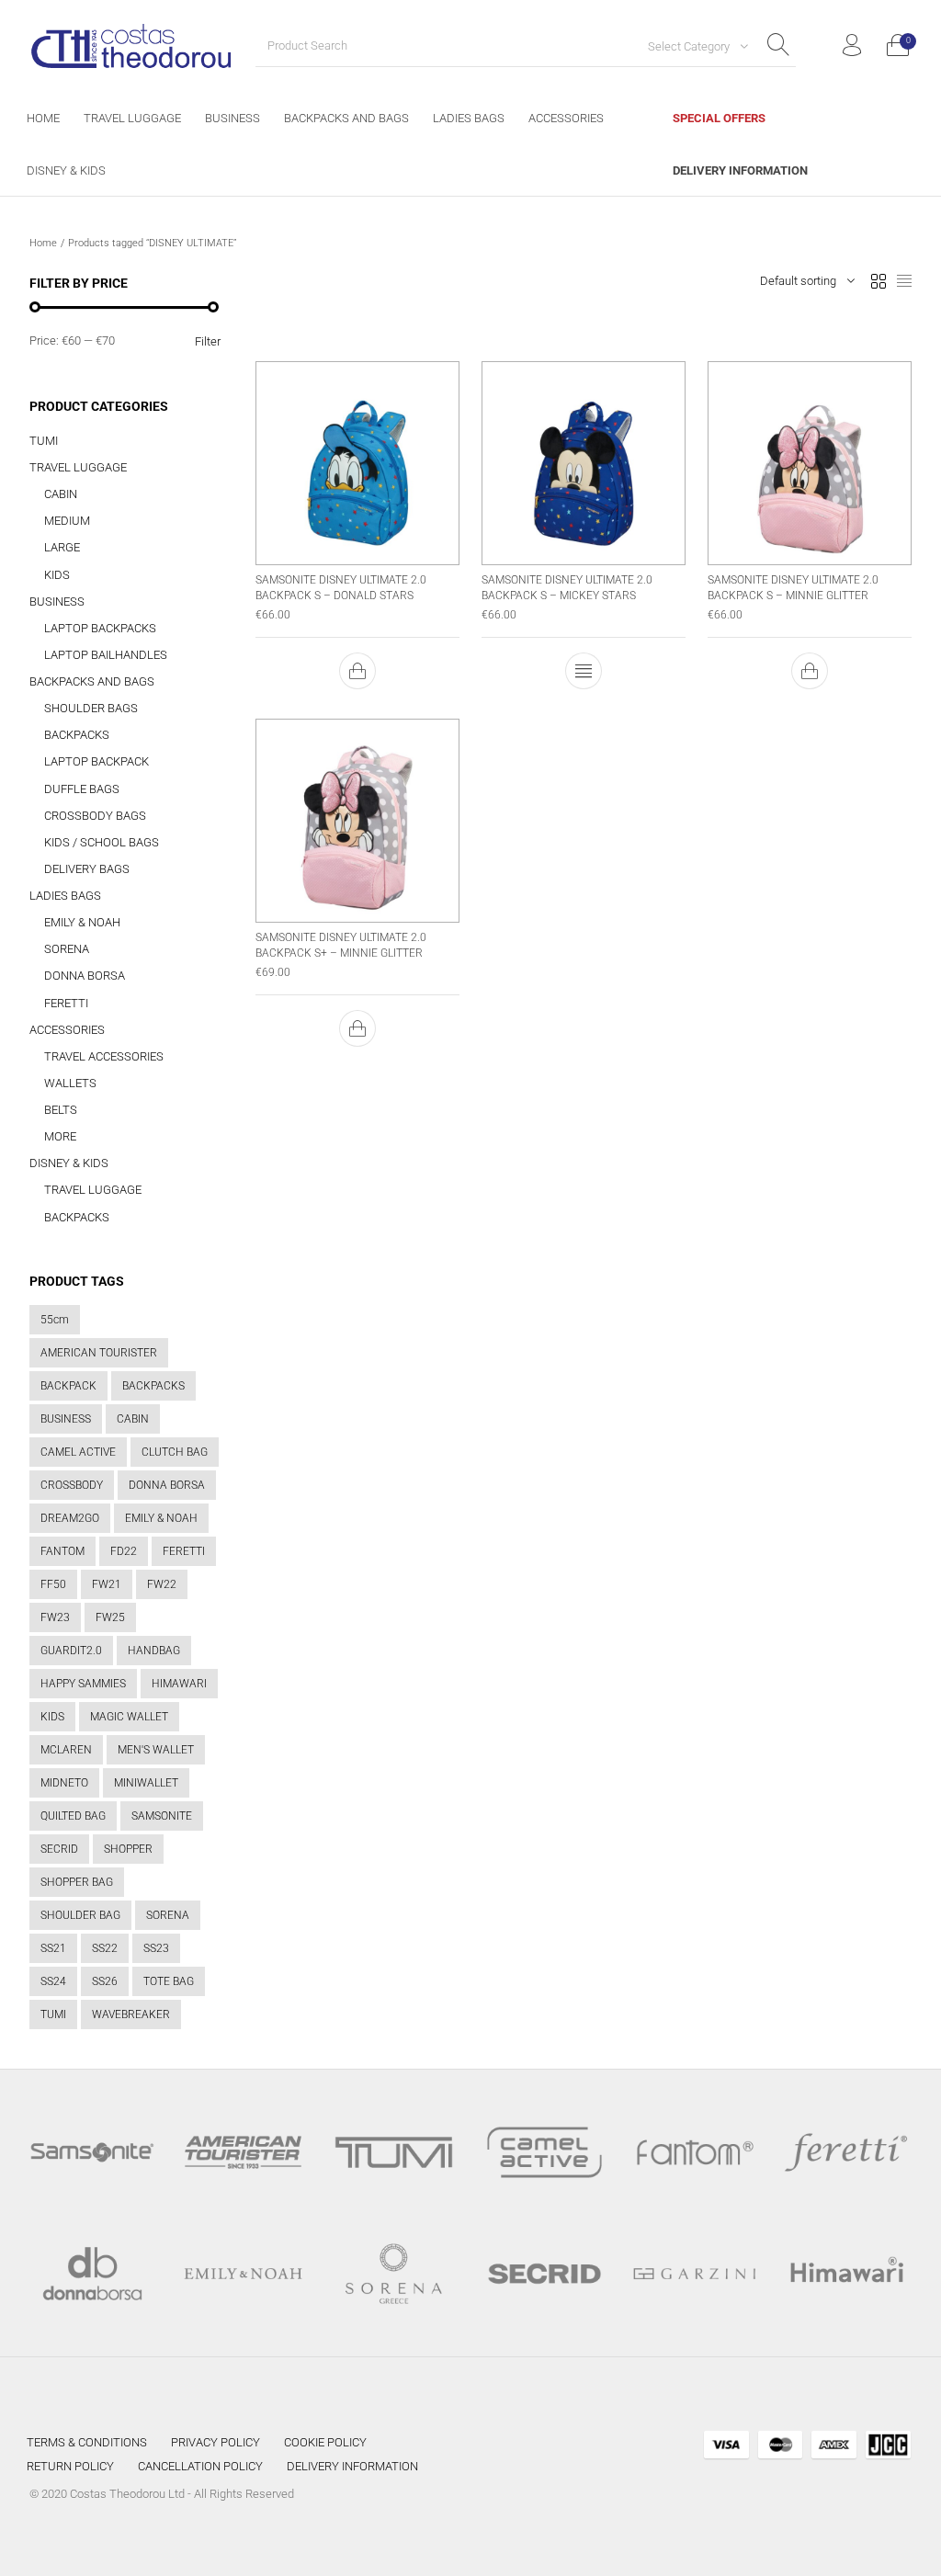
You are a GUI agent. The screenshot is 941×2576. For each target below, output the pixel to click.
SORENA (67, 949)
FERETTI (66, 1003)
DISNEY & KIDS (69, 1163)
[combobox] (691, 46)
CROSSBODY (72, 1485)
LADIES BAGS (65, 896)
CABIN (61, 494)
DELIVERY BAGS (87, 869)
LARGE (62, 547)
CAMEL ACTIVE (78, 1452)
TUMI (44, 441)
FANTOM (62, 1551)
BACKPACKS (77, 735)
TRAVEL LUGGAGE (78, 467)
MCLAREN (66, 1750)
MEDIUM (67, 521)
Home (43, 243)
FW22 (162, 1584)
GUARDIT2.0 (71, 1651)
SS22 (105, 1948)
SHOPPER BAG (77, 1882)
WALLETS (70, 1083)
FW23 (55, 1617)
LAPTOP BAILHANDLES (106, 655)
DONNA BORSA (85, 976)
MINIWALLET (146, 1783)
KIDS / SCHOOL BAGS (102, 842)
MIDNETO (64, 1783)
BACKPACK (68, 1386)
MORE (60, 1136)
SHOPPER (128, 1849)
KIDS (57, 575)
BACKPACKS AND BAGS (92, 681)
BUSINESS (57, 601)
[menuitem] (43, 118)
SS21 (53, 1948)
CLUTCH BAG (175, 1452)
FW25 (110, 1617)
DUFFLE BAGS (82, 789)
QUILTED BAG (73, 1816)
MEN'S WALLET (156, 1750)
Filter (208, 341)
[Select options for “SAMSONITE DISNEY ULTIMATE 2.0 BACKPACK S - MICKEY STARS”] (584, 671)
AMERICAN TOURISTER (99, 1353)
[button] (357, 671)
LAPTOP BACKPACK (96, 761)
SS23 (156, 1948)
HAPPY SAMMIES (83, 1684)
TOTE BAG (169, 1981)
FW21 (107, 1584)
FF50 (53, 1584)
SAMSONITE (162, 1816)
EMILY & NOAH (82, 922)
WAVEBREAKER (131, 2014)
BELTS (61, 1110)
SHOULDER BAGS (91, 708)
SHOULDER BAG (80, 1915)
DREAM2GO (70, 1518)
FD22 (124, 1551)
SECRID (59, 1849)
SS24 (53, 1981)
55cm (55, 1320)
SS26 (105, 1981)
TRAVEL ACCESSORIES (104, 1056)
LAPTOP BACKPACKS (100, 628)
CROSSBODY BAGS (95, 816)
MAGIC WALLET (129, 1717)
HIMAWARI (179, 1684)
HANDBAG (154, 1651)
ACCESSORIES (67, 1030)
